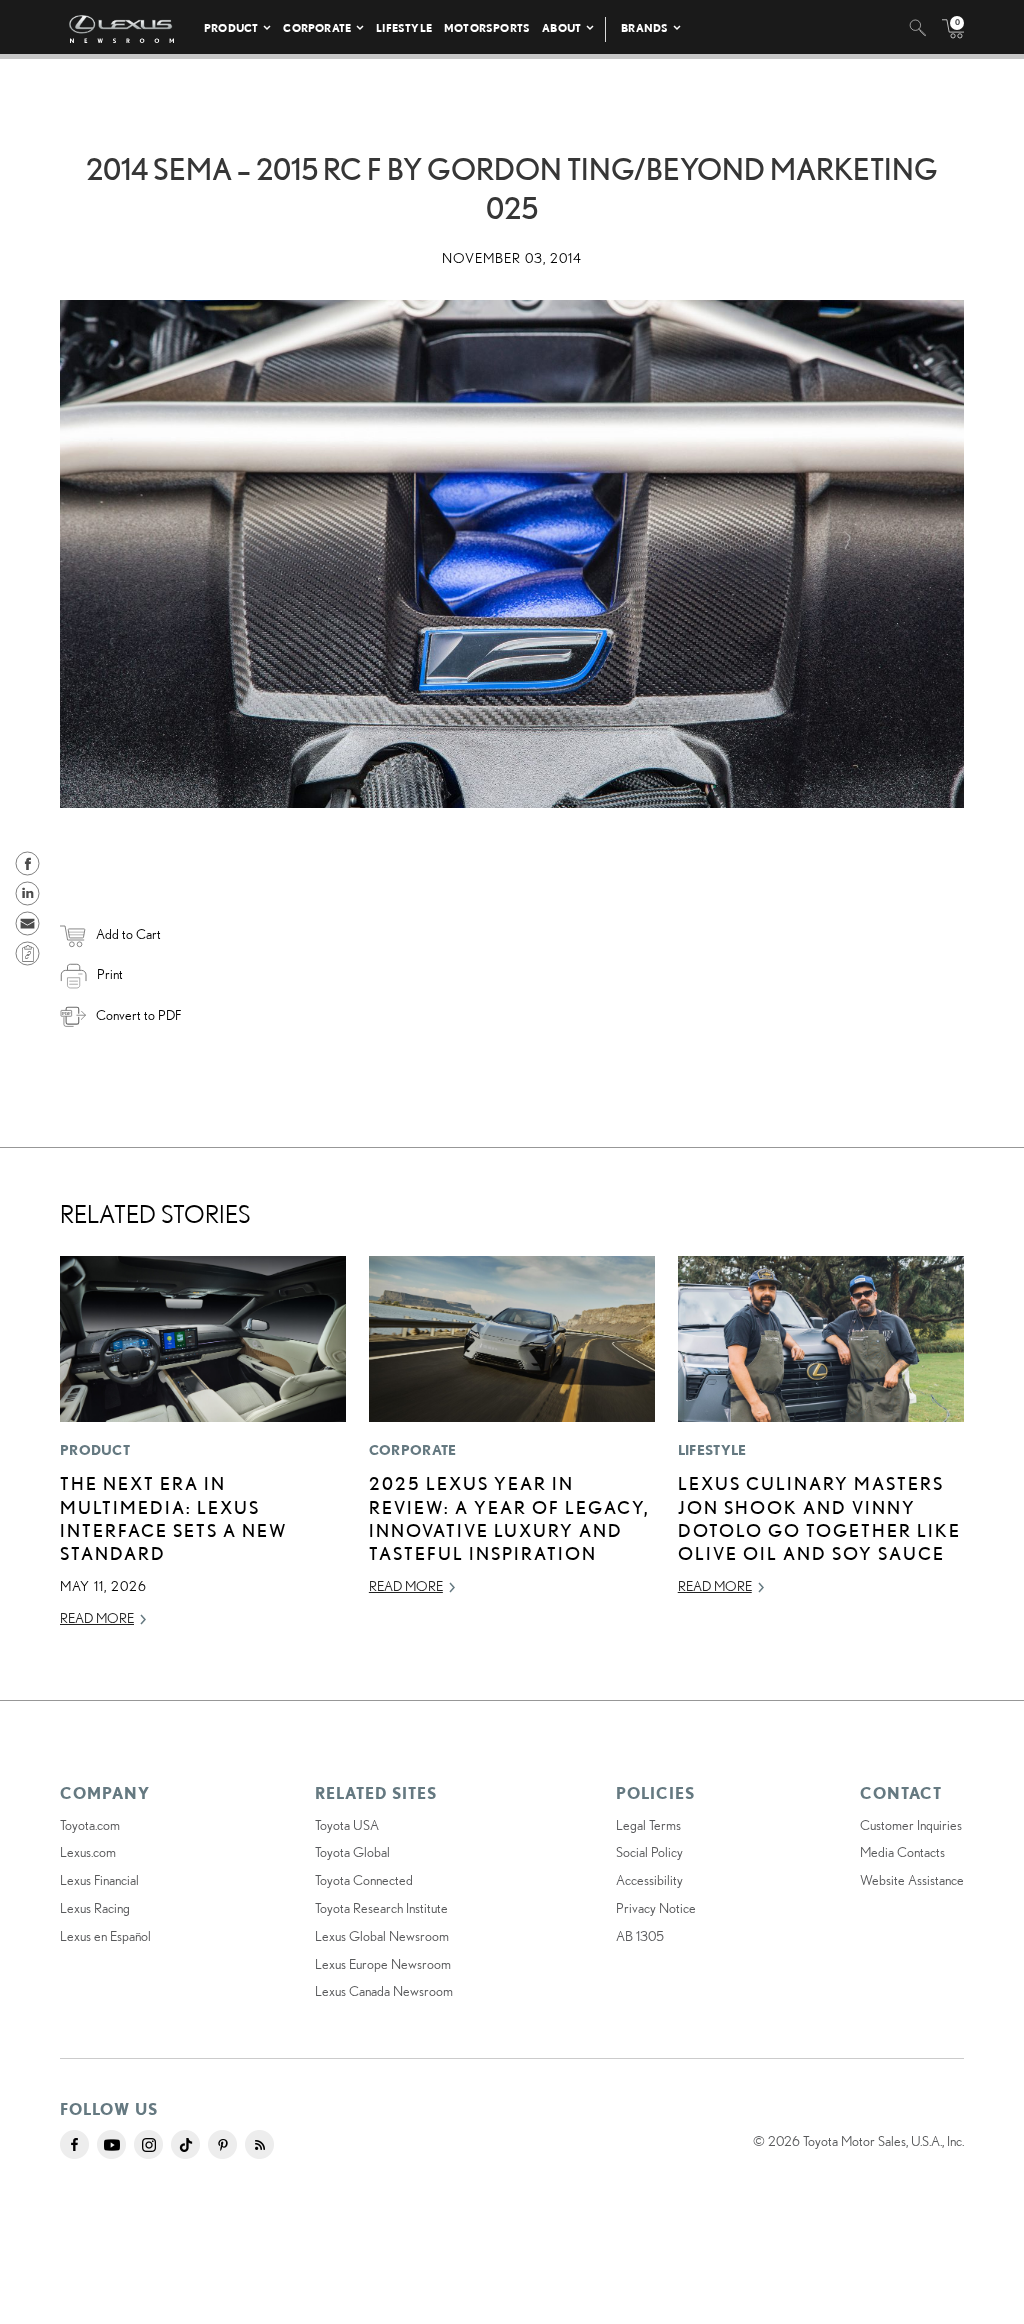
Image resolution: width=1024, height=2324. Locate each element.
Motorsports (487, 27)
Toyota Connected (364, 1880)
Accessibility (649, 1880)
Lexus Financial (99, 1880)
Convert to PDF (138, 1015)
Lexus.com (88, 1852)
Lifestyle (404, 27)
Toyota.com (90, 1825)
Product (231, 27)
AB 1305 (640, 1936)
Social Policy (649, 1852)
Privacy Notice (656, 1908)
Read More (97, 1618)
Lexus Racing (95, 1908)
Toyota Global (352, 1852)
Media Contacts (902, 1852)
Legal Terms (648, 1825)
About (561, 27)
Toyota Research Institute (381, 1908)
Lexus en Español (105, 1936)
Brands (644, 27)
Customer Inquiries (911, 1825)
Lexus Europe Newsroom (383, 1964)
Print (110, 974)
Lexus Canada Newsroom (384, 1991)
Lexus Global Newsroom (382, 1936)
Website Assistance (912, 1880)
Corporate (317, 27)
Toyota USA (347, 1825)
